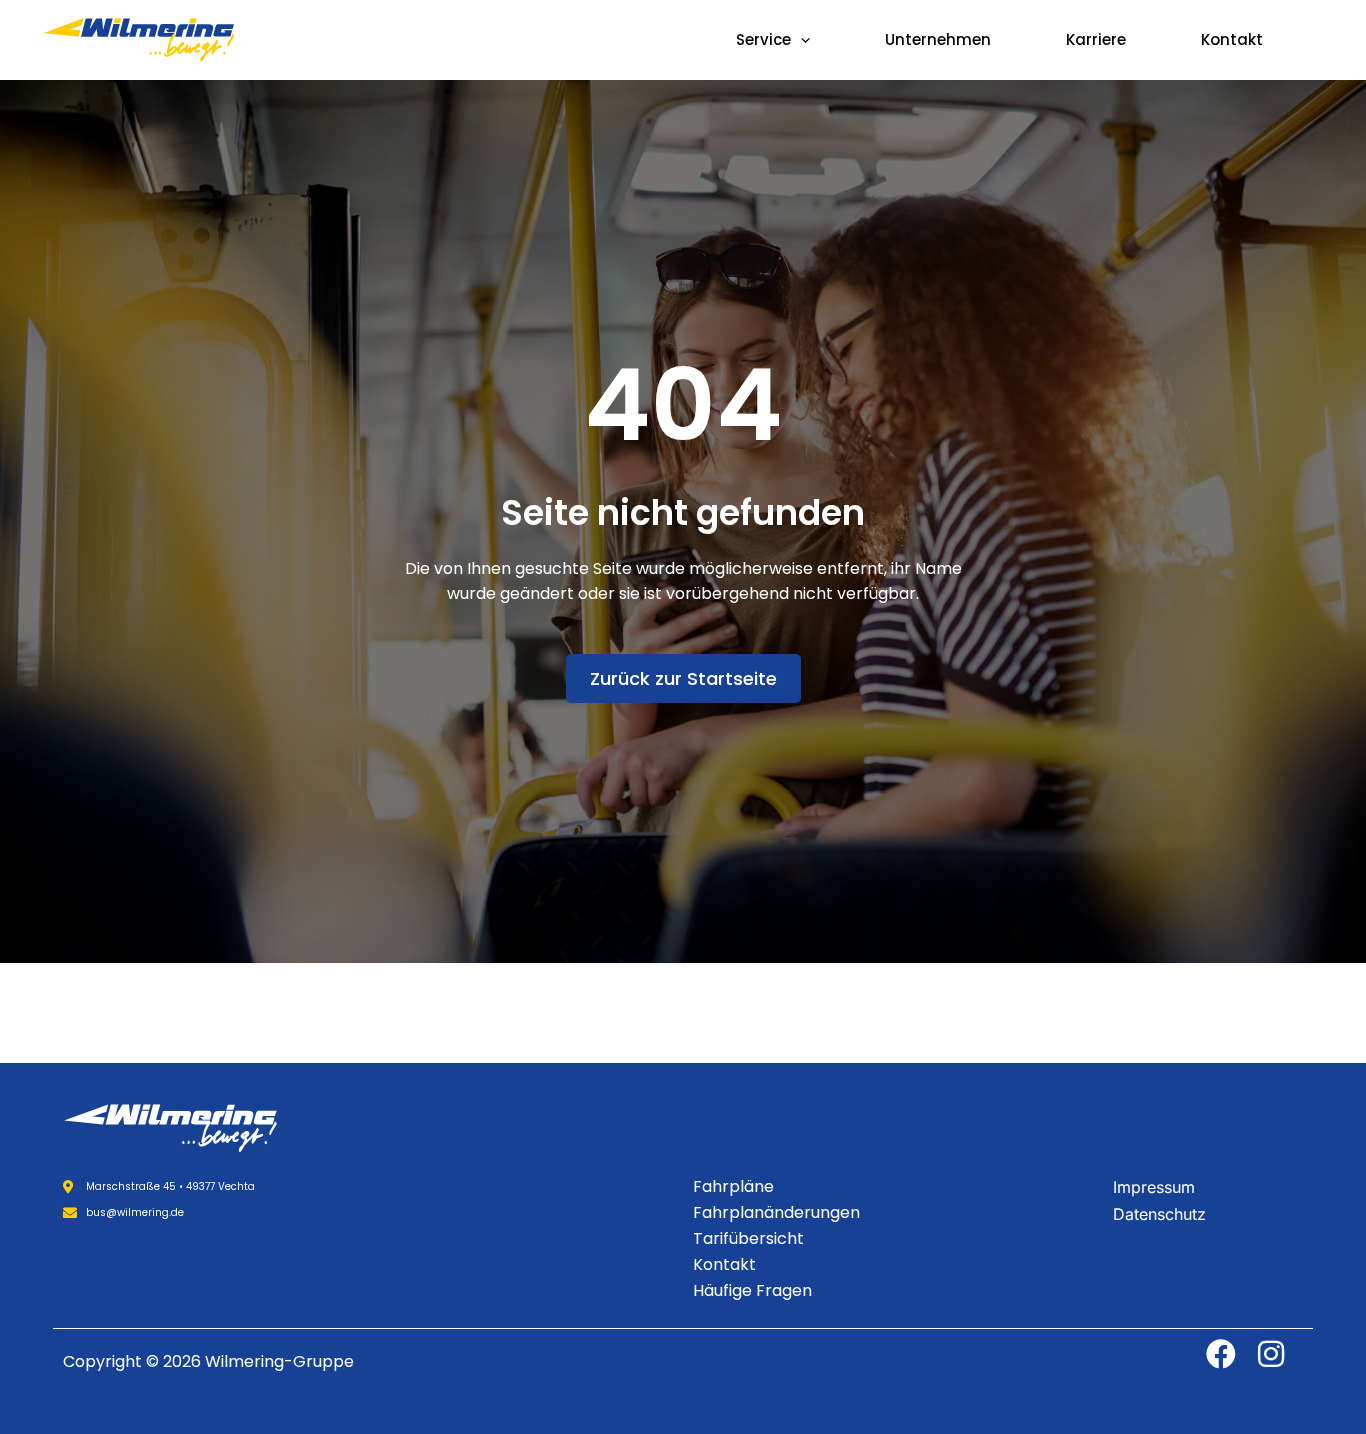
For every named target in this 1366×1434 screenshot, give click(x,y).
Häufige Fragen (752, 1290)
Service (763, 39)
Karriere (1096, 39)
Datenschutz (1159, 1214)
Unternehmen (938, 39)
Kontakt (1232, 39)
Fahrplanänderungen (776, 1212)
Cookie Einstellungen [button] (1194, 1240)
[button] (800, 40)
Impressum (1154, 1187)
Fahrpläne (733, 1186)
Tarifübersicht (748, 1238)
